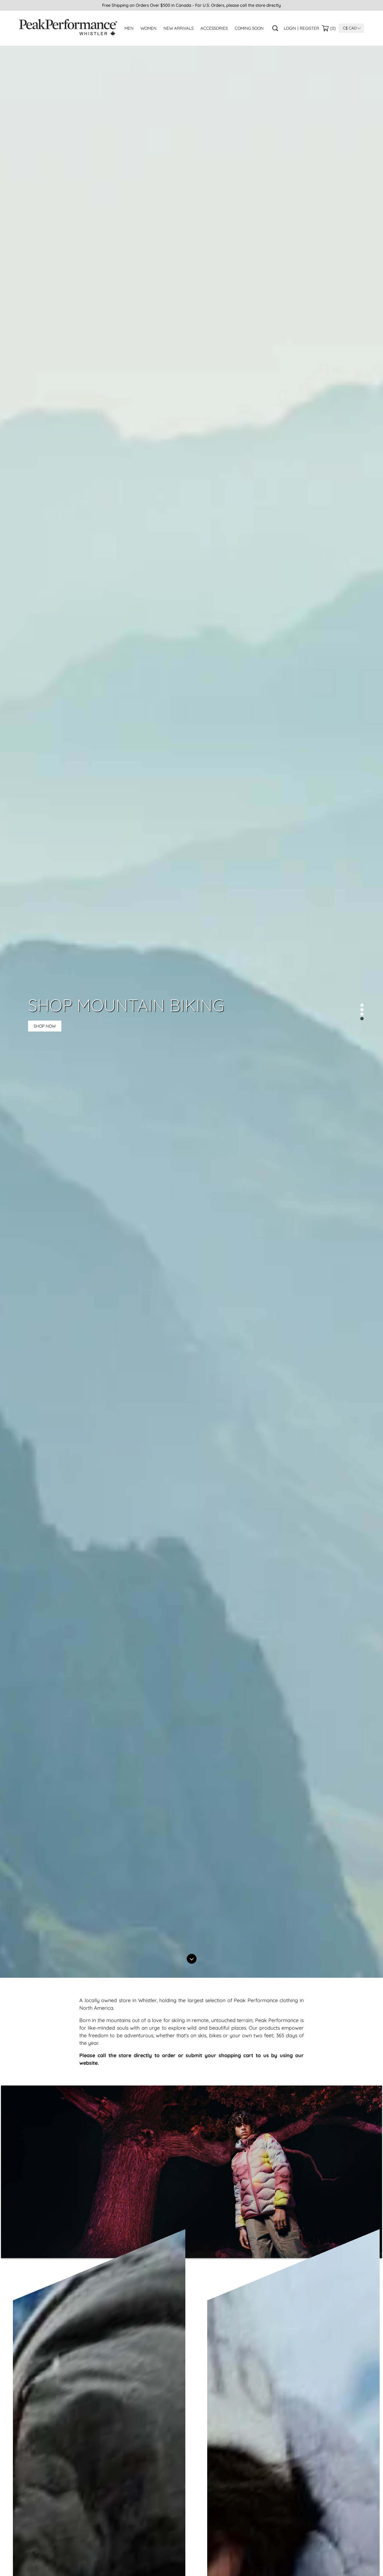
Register (309, 28)
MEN (129, 28)
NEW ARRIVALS (178, 28)
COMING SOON (249, 28)
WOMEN (148, 28)
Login (290, 28)
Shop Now (45, 1026)
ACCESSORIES (214, 28)
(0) (333, 28)
